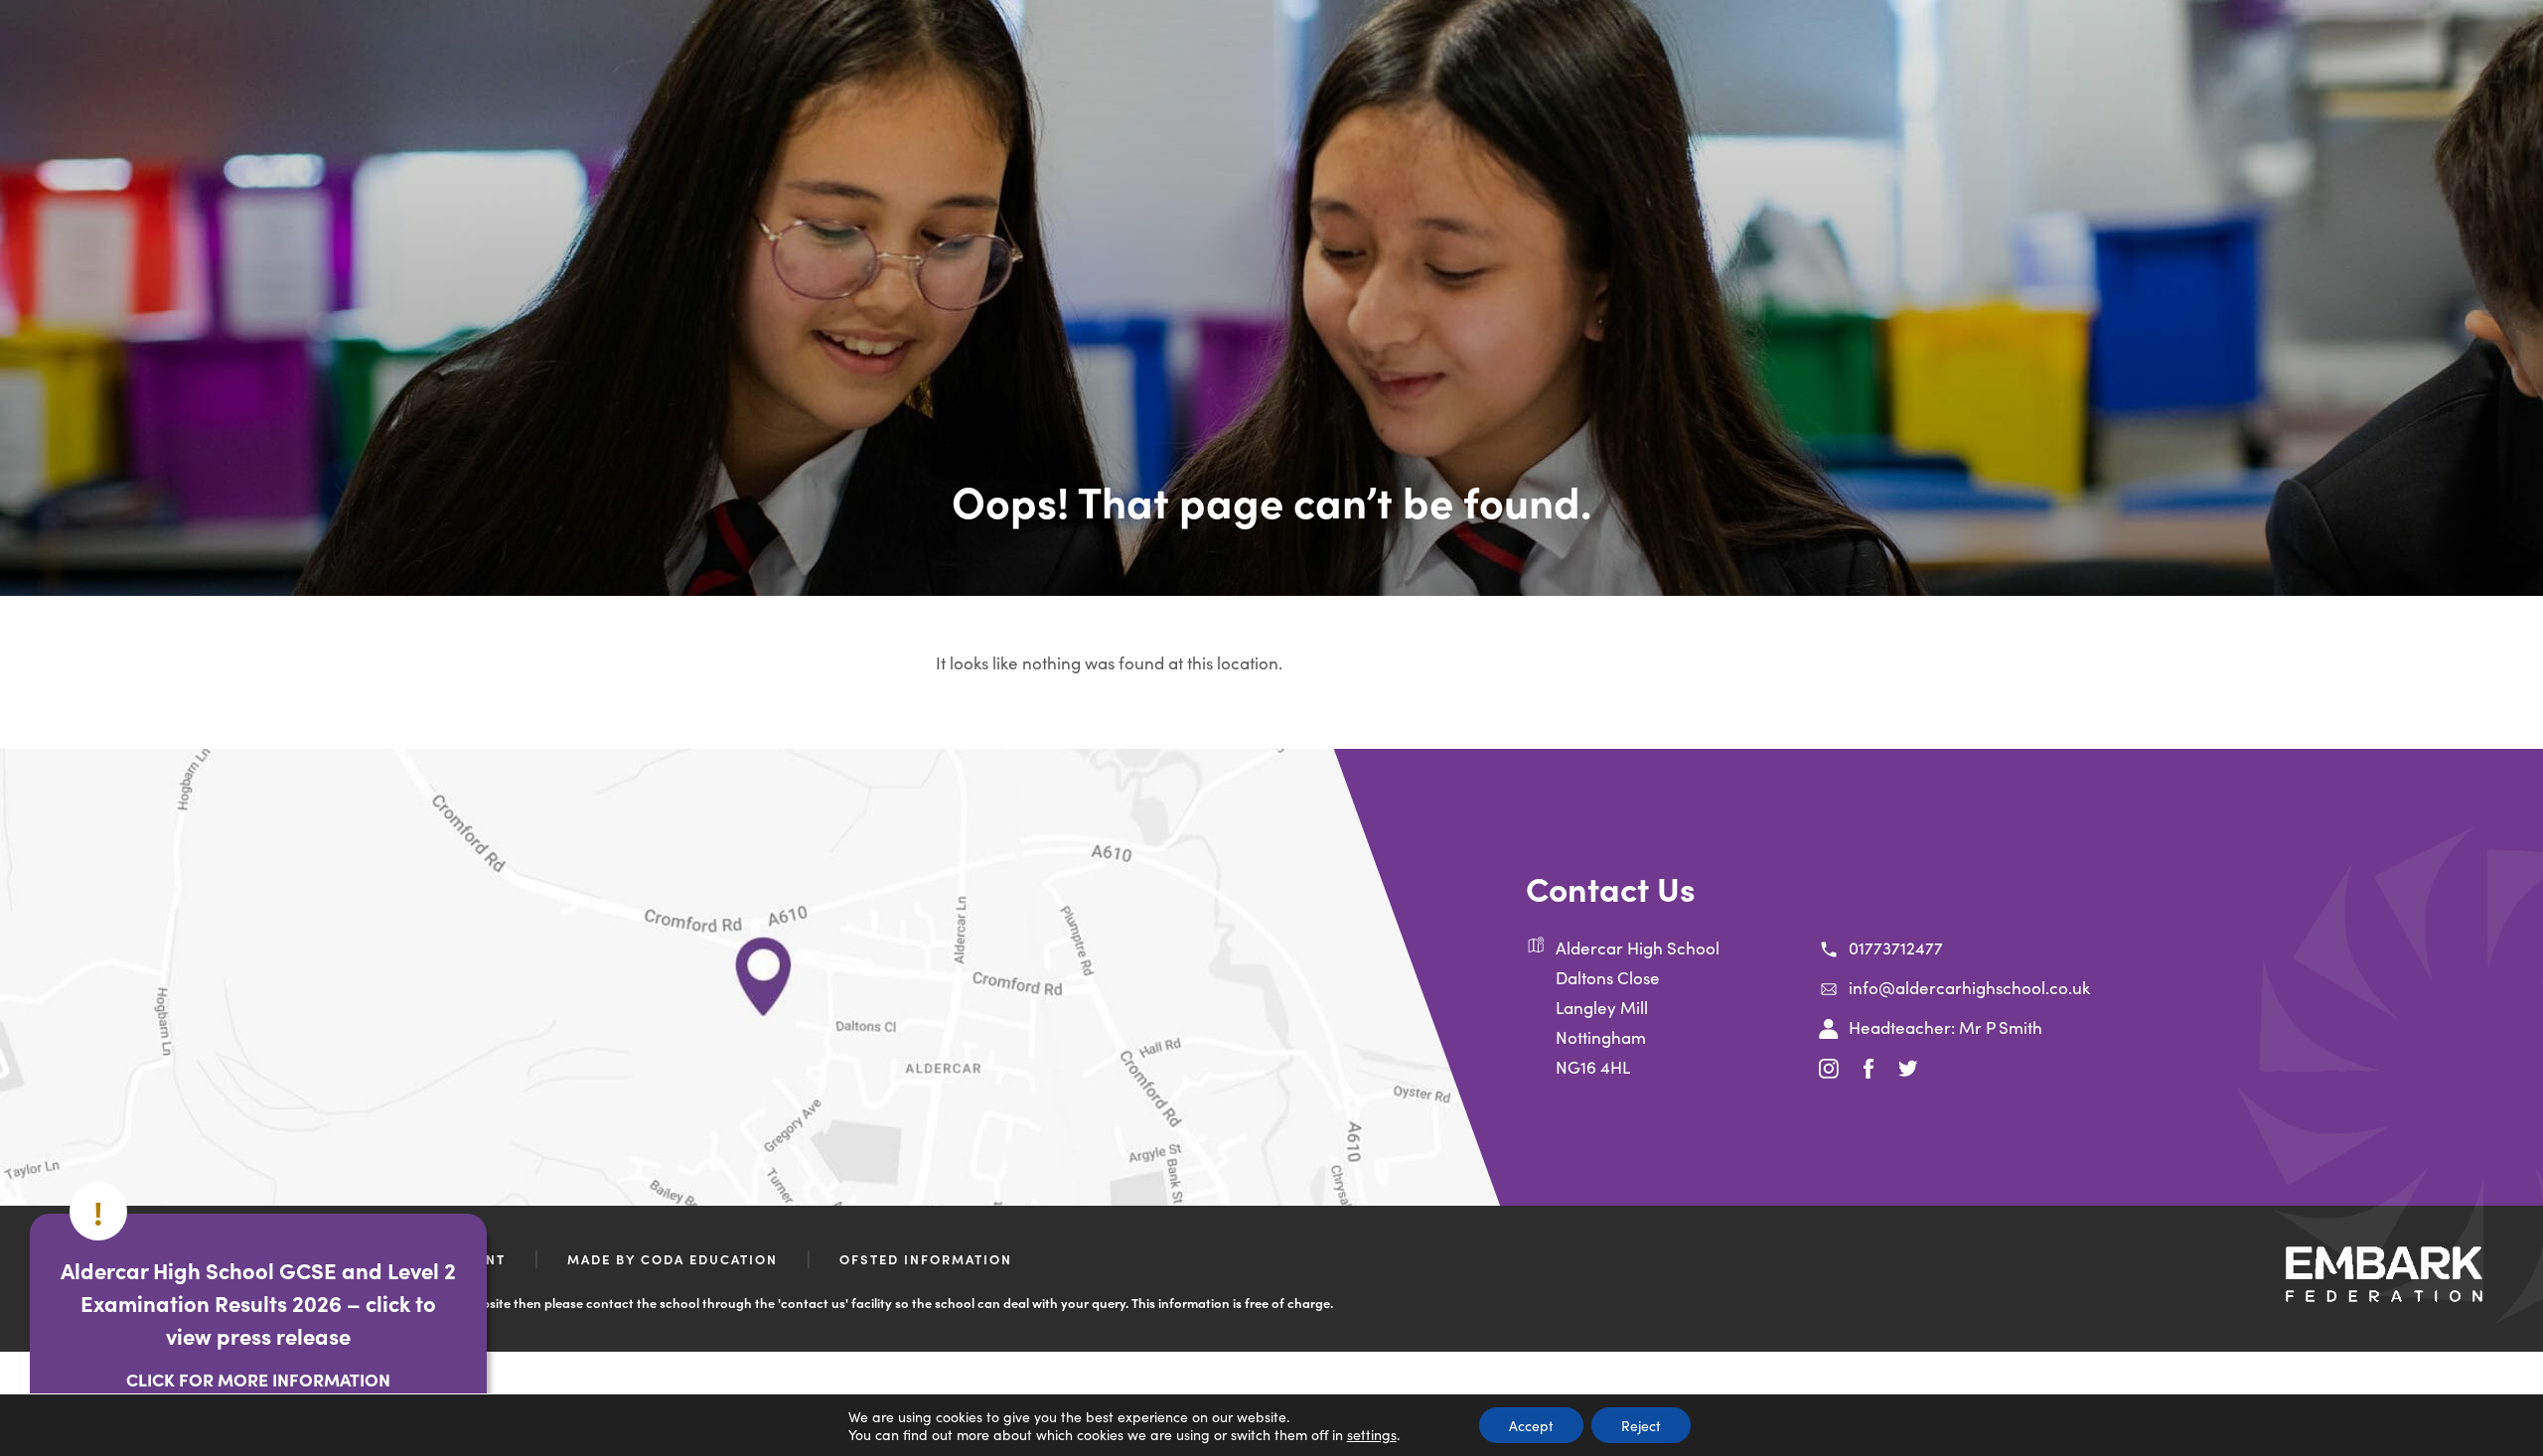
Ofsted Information (926, 1259)
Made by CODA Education (673, 1259)
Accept (1531, 1425)
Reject (1641, 1425)
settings (1372, 1434)
